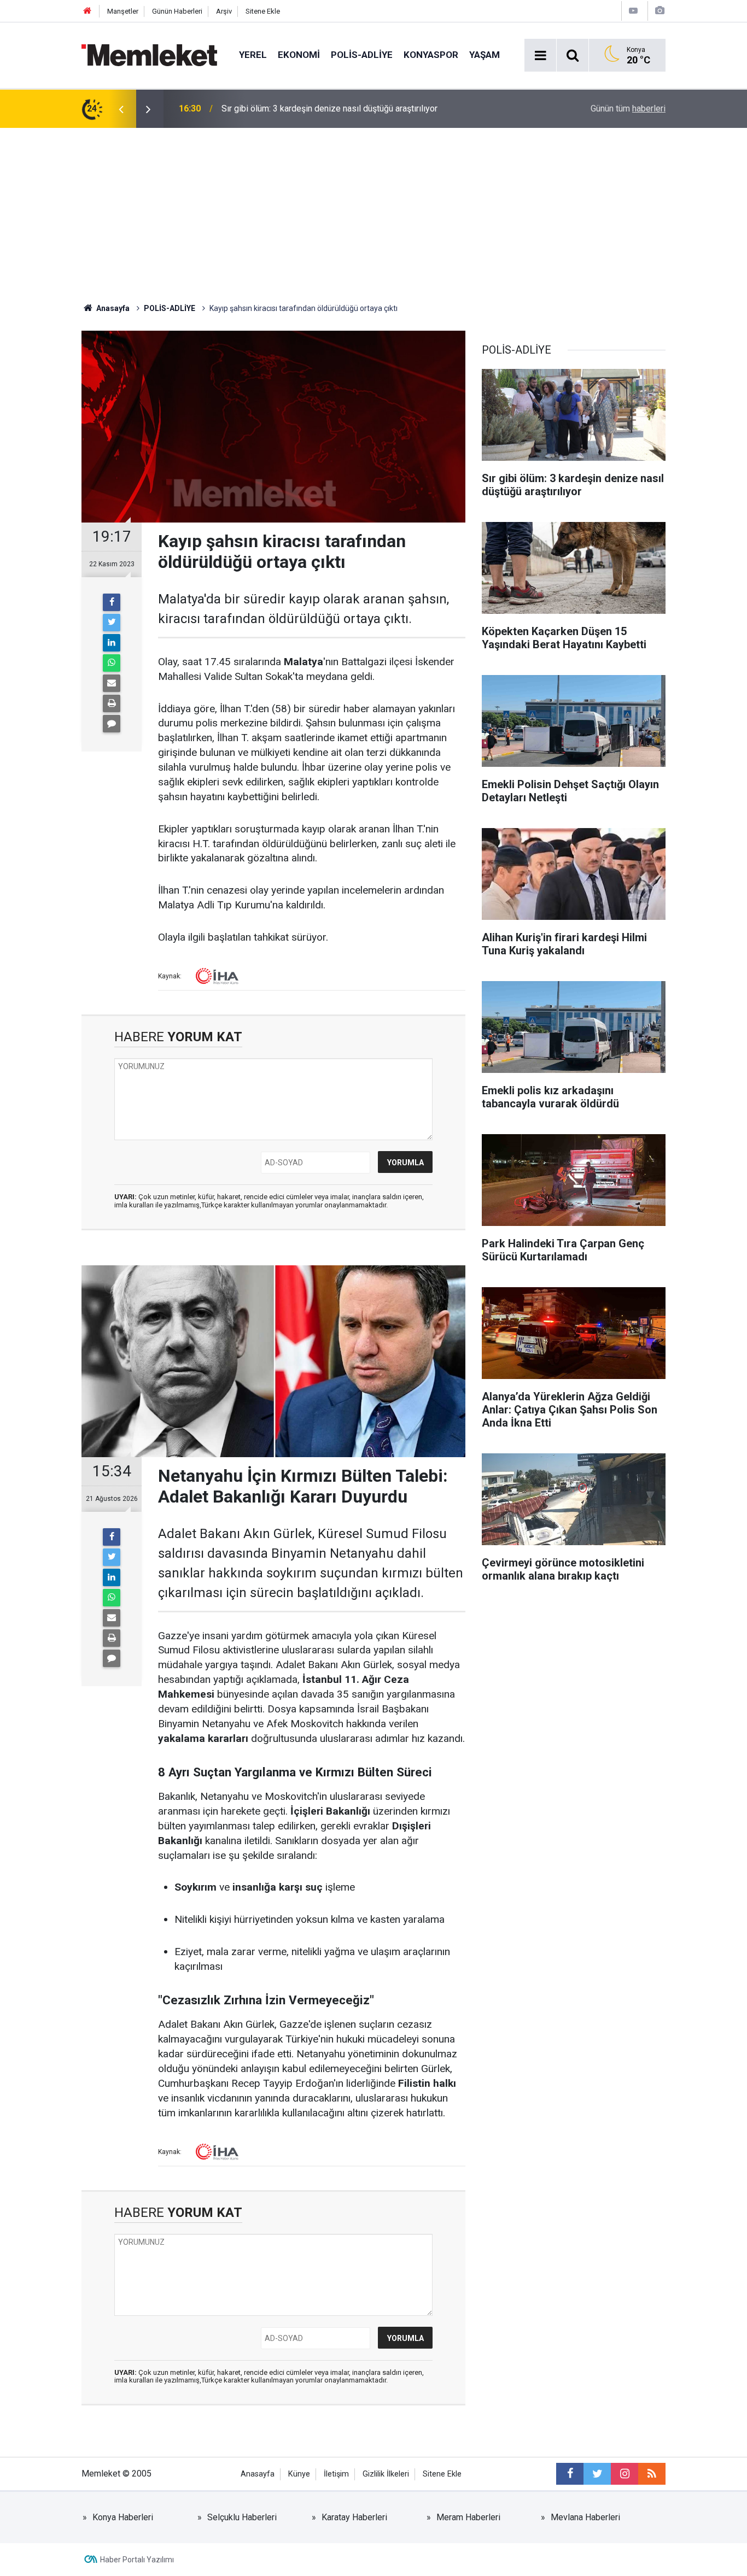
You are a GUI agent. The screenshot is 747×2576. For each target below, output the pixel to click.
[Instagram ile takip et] (625, 2474)
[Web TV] (633, 11)
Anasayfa (258, 2474)
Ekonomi (299, 55)
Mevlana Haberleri (585, 2517)
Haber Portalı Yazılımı (137, 2560)
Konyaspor (431, 55)
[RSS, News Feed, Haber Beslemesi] (652, 2474)
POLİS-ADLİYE (362, 55)
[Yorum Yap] (112, 724)
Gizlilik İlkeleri (386, 2474)
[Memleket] (149, 54)
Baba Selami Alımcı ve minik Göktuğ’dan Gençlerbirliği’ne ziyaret (343, 108)
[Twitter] (112, 623)
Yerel (253, 55)
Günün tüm (628, 108)
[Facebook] (112, 602)
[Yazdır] (112, 703)
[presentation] (121, 109)
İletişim (336, 2474)
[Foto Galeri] (660, 11)
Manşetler (123, 11)
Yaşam (485, 55)
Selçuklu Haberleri (242, 2517)
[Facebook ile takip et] (570, 2474)
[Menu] (540, 56)
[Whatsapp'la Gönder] (112, 663)
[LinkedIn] (112, 643)
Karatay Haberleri (354, 2517)
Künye (299, 2474)
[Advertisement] (373, 210)
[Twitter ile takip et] (597, 2474)
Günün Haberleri (177, 11)
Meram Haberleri (468, 2517)
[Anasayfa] (87, 11)
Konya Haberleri (123, 2517)
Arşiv (224, 11)
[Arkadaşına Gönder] (112, 683)
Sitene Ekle (263, 11)
